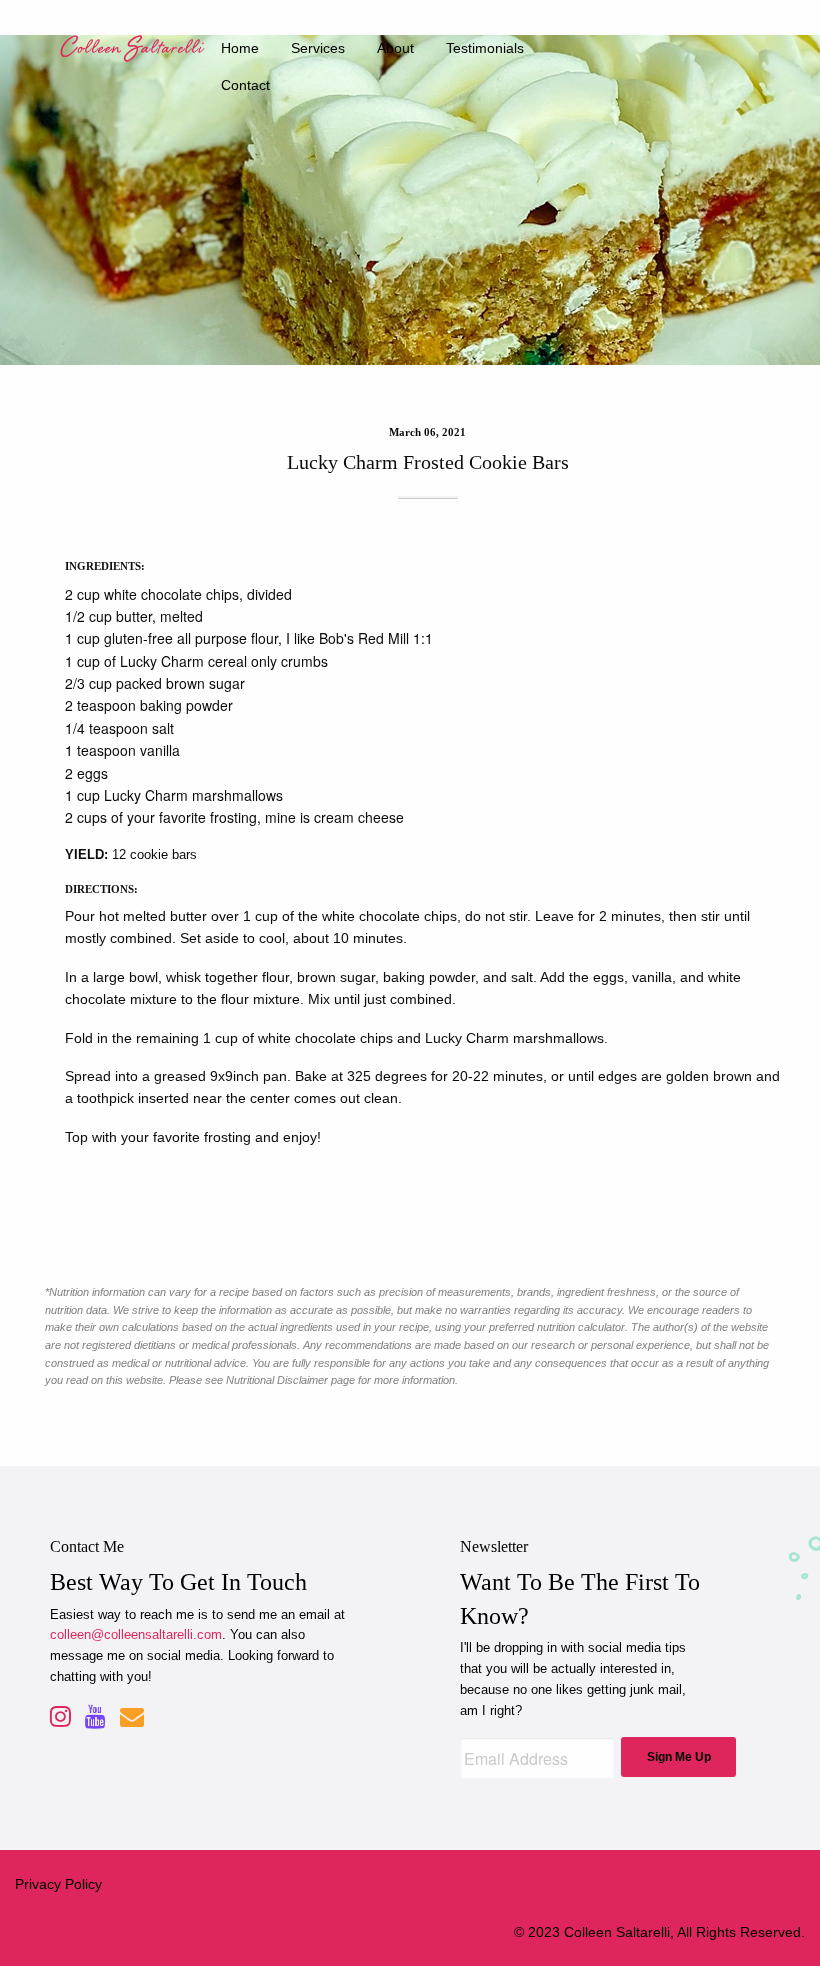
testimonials (485, 48)
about (395, 48)
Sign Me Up (679, 1757)
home (240, 48)
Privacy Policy (58, 1884)
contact (245, 85)
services (318, 48)
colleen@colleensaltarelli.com (136, 1634)
